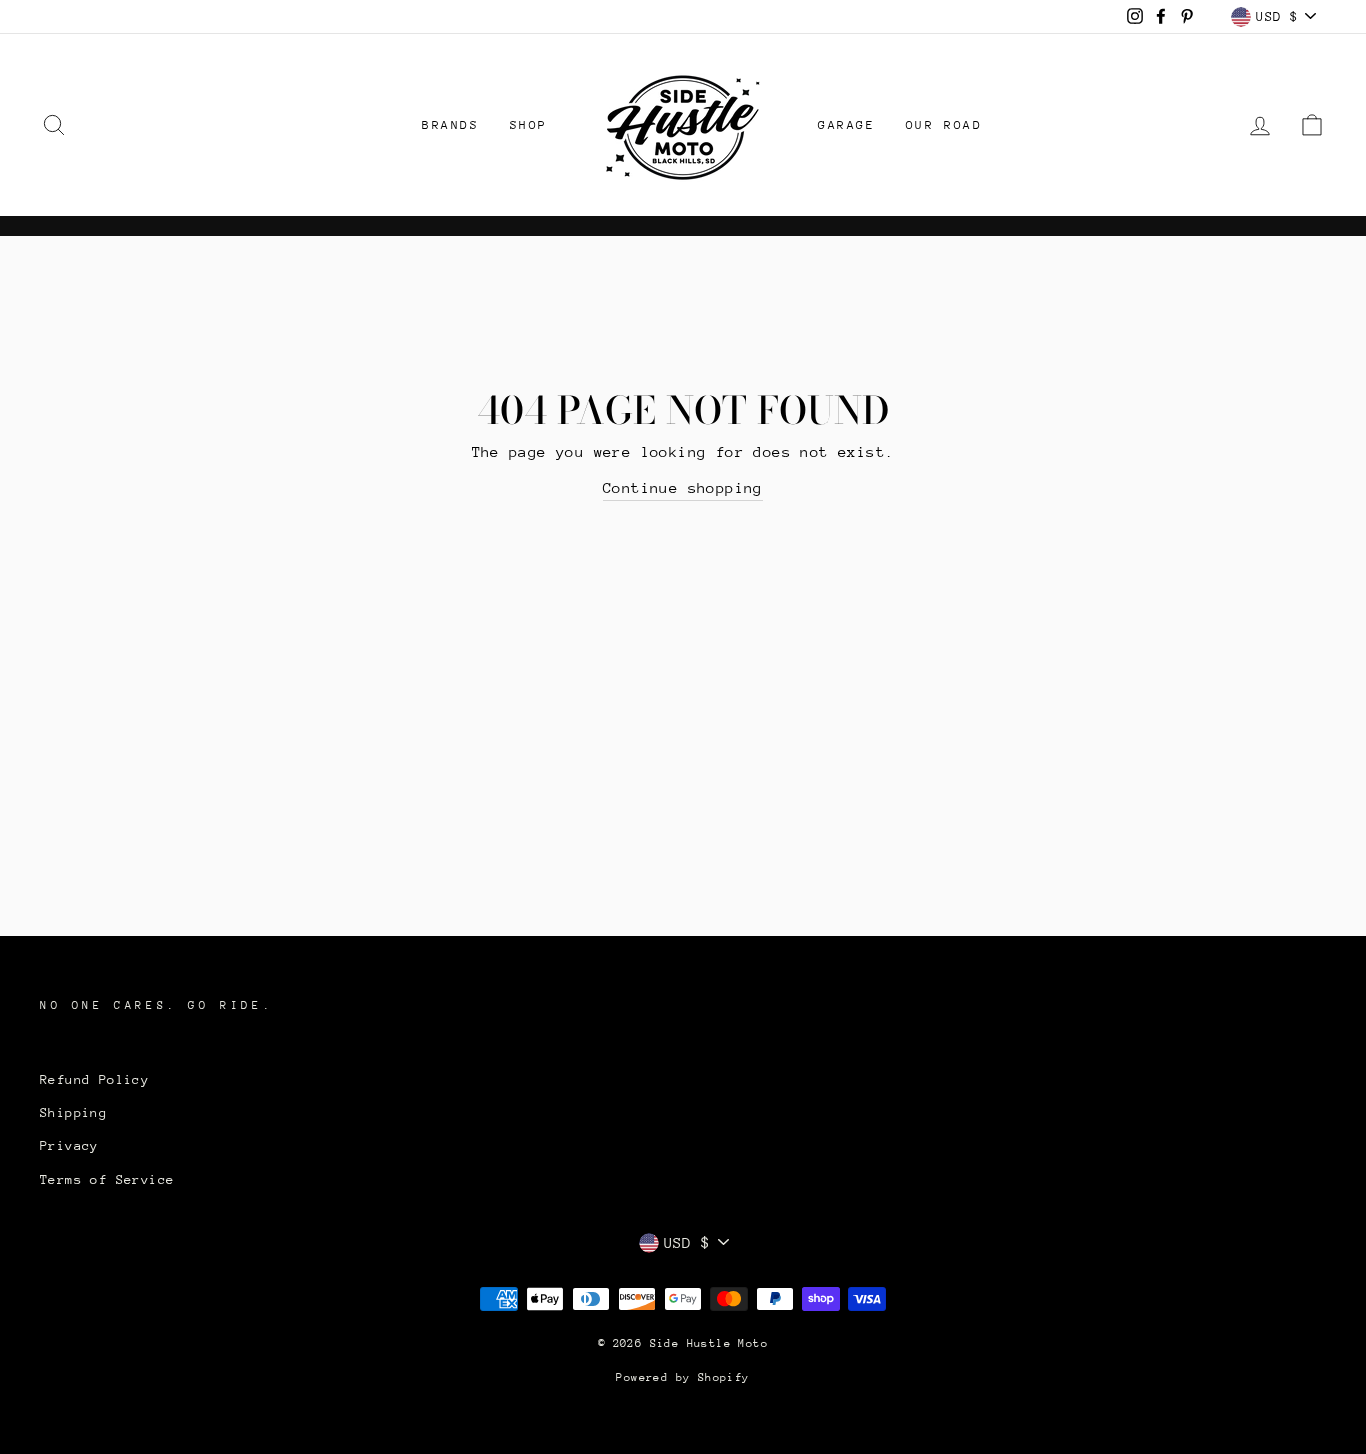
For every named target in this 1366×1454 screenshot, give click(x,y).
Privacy (69, 1145)
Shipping (73, 1112)
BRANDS (451, 125)
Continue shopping (683, 487)
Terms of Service (107, 1179)
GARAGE (847, 125)
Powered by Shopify (682, 1377)
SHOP (529, 125)
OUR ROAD (944, 125)
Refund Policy (94, 1079)
